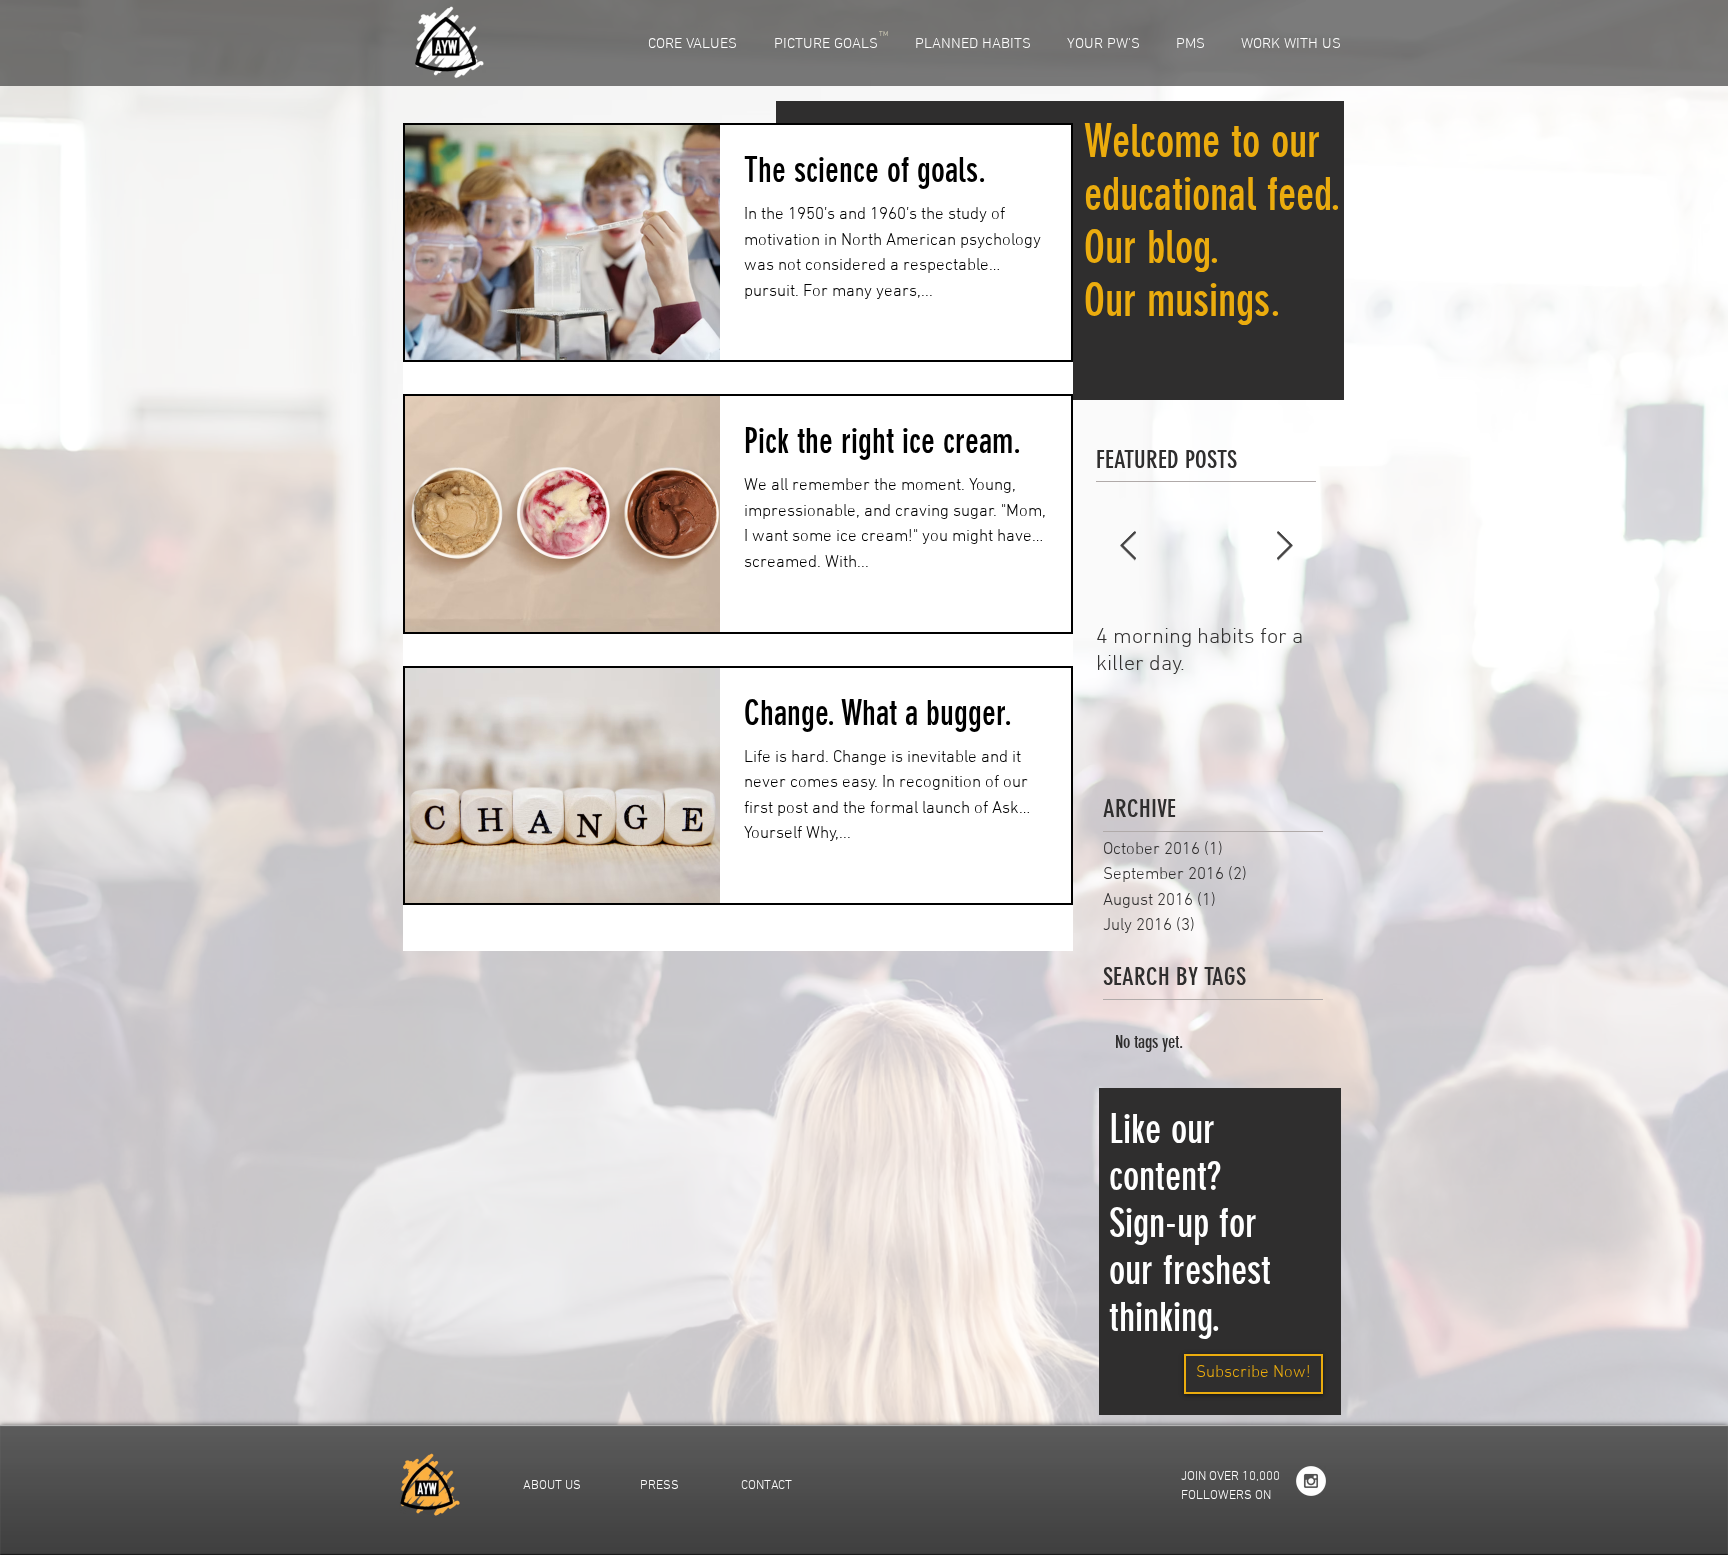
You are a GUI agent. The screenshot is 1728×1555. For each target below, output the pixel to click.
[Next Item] (1284, 546)
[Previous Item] (1128, 546)
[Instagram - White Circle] (1311, 1481)
